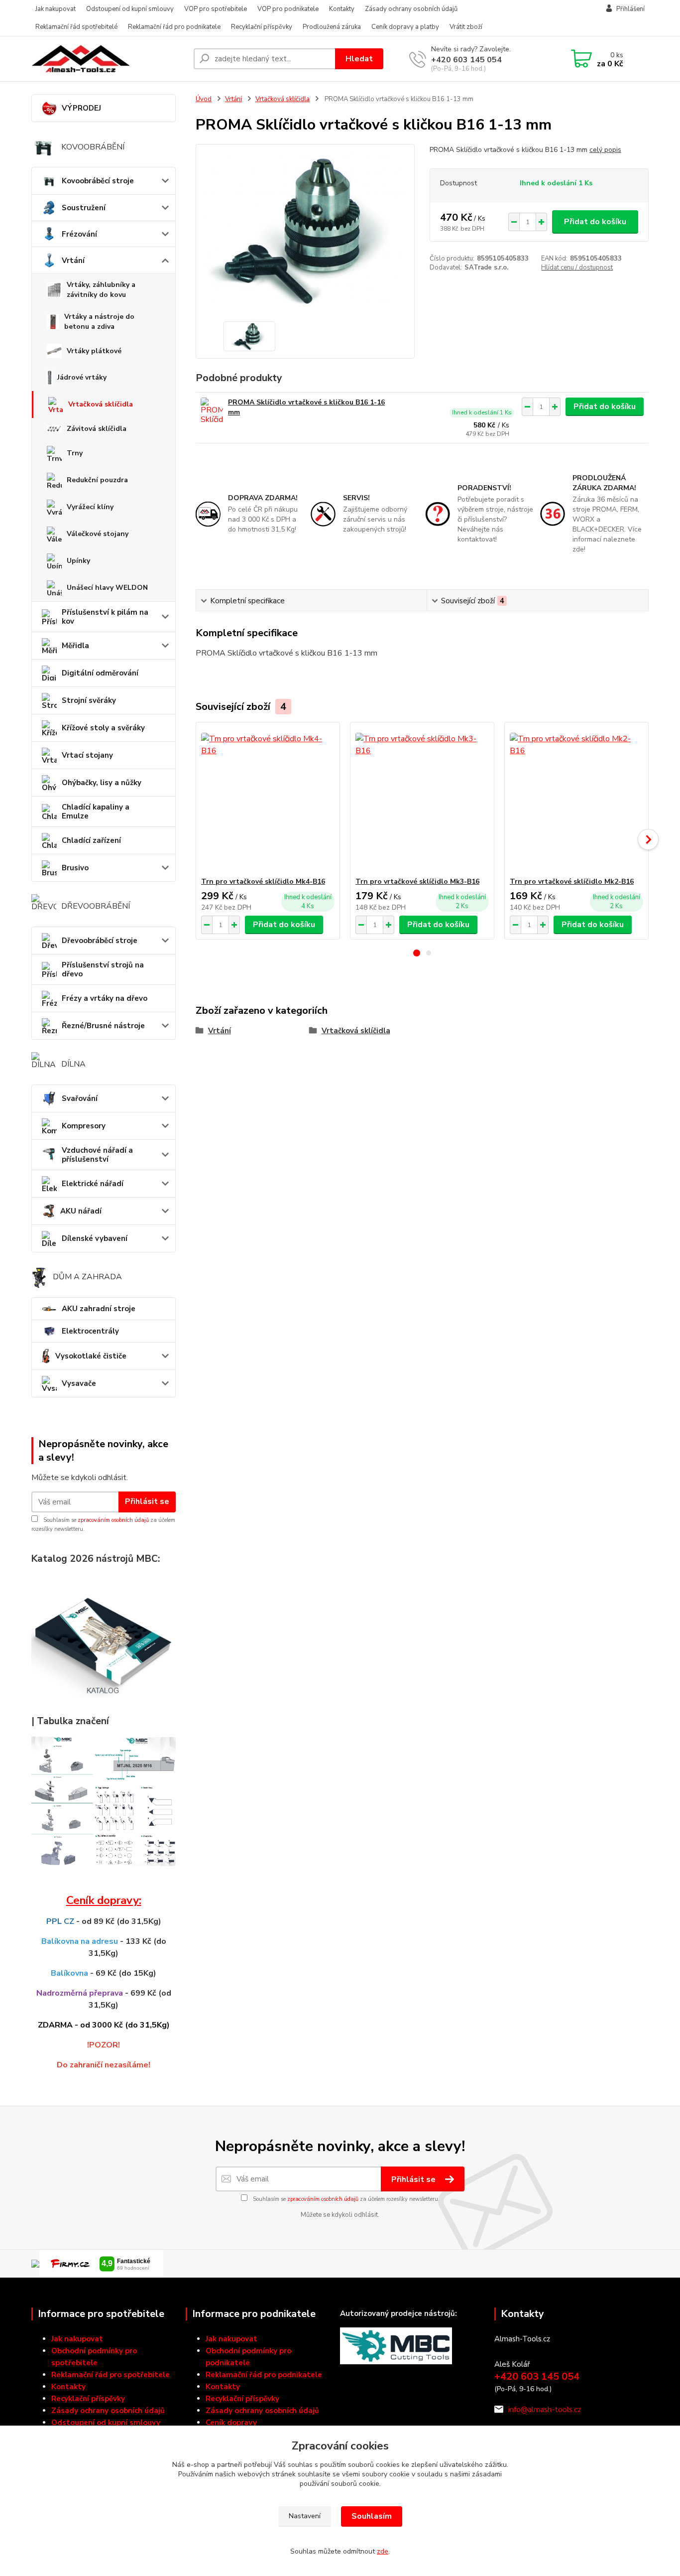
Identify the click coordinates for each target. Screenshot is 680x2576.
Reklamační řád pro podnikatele (174, 27)
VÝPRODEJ (81, 108)
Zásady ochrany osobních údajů (411, 9)
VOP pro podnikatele (288, 9)
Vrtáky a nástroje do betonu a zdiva (99, 322)
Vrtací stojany (87, 755)
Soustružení (84, 208)
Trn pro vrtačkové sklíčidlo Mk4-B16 (263, 881)
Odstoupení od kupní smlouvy (130, 9)
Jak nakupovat (56, 9)
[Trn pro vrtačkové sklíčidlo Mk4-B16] (268, 800)
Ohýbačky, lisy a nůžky (102, 783)
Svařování (80, 1098)
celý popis (605, 150)
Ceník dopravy (231, 2423)
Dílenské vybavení (95, 1238)
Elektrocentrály (90, 1331)
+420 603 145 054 (466, 60)
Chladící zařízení (91, 840)
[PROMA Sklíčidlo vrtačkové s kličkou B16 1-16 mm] (212, 411)
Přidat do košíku (595, 222)
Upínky (78, 561)
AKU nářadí (81, 1211)
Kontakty (342, 9)
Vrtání (73, 261)
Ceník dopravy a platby (405, 27)
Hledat (359, 59)
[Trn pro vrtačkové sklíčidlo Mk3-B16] (422, 800)
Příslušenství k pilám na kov (105, 617)
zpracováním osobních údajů (113, 1520)
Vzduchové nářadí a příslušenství (97, 1155)
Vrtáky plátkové (94, 351)
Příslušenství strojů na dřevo (103, 969)
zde (383, 2551)
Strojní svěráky (89, 700)
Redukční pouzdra (97, 480)
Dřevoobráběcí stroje (100, 941)
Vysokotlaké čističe (91, 1356)
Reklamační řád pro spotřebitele (111, 2375)
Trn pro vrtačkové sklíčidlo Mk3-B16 (417, 881)
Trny (75, 453)
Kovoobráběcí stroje (98, 181)
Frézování (79, 234)
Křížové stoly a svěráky (103, 728)
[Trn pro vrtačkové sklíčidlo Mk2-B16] (576, 800)
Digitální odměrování (100, 673)
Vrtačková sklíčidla (101, 404)
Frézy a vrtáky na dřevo (105, 998)
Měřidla (75, 646)
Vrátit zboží (466, 27)
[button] (417, 953)
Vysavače (79, 1383)
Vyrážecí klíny (90, 507)
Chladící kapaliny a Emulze (96, 812)
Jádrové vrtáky (82, 377)
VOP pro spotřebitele (216, 9)
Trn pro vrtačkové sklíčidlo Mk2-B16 (572, 881)
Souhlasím (372, 2516)
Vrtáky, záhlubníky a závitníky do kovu (101, 290)
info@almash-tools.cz (545, 2410)
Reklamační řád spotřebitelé (76, 27)
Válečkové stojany (98, 534)
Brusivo (75, 868)
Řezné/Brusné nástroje (103, 1026)
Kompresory (84, 1126)
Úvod (204, 99)
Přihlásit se (147, 1501)
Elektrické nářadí (93, 1184)
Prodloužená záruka (332, 27)
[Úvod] (109, 59)
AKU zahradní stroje (99, 1309)
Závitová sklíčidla (97, 429)
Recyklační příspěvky (262, 27)
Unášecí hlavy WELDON (107, 588)
